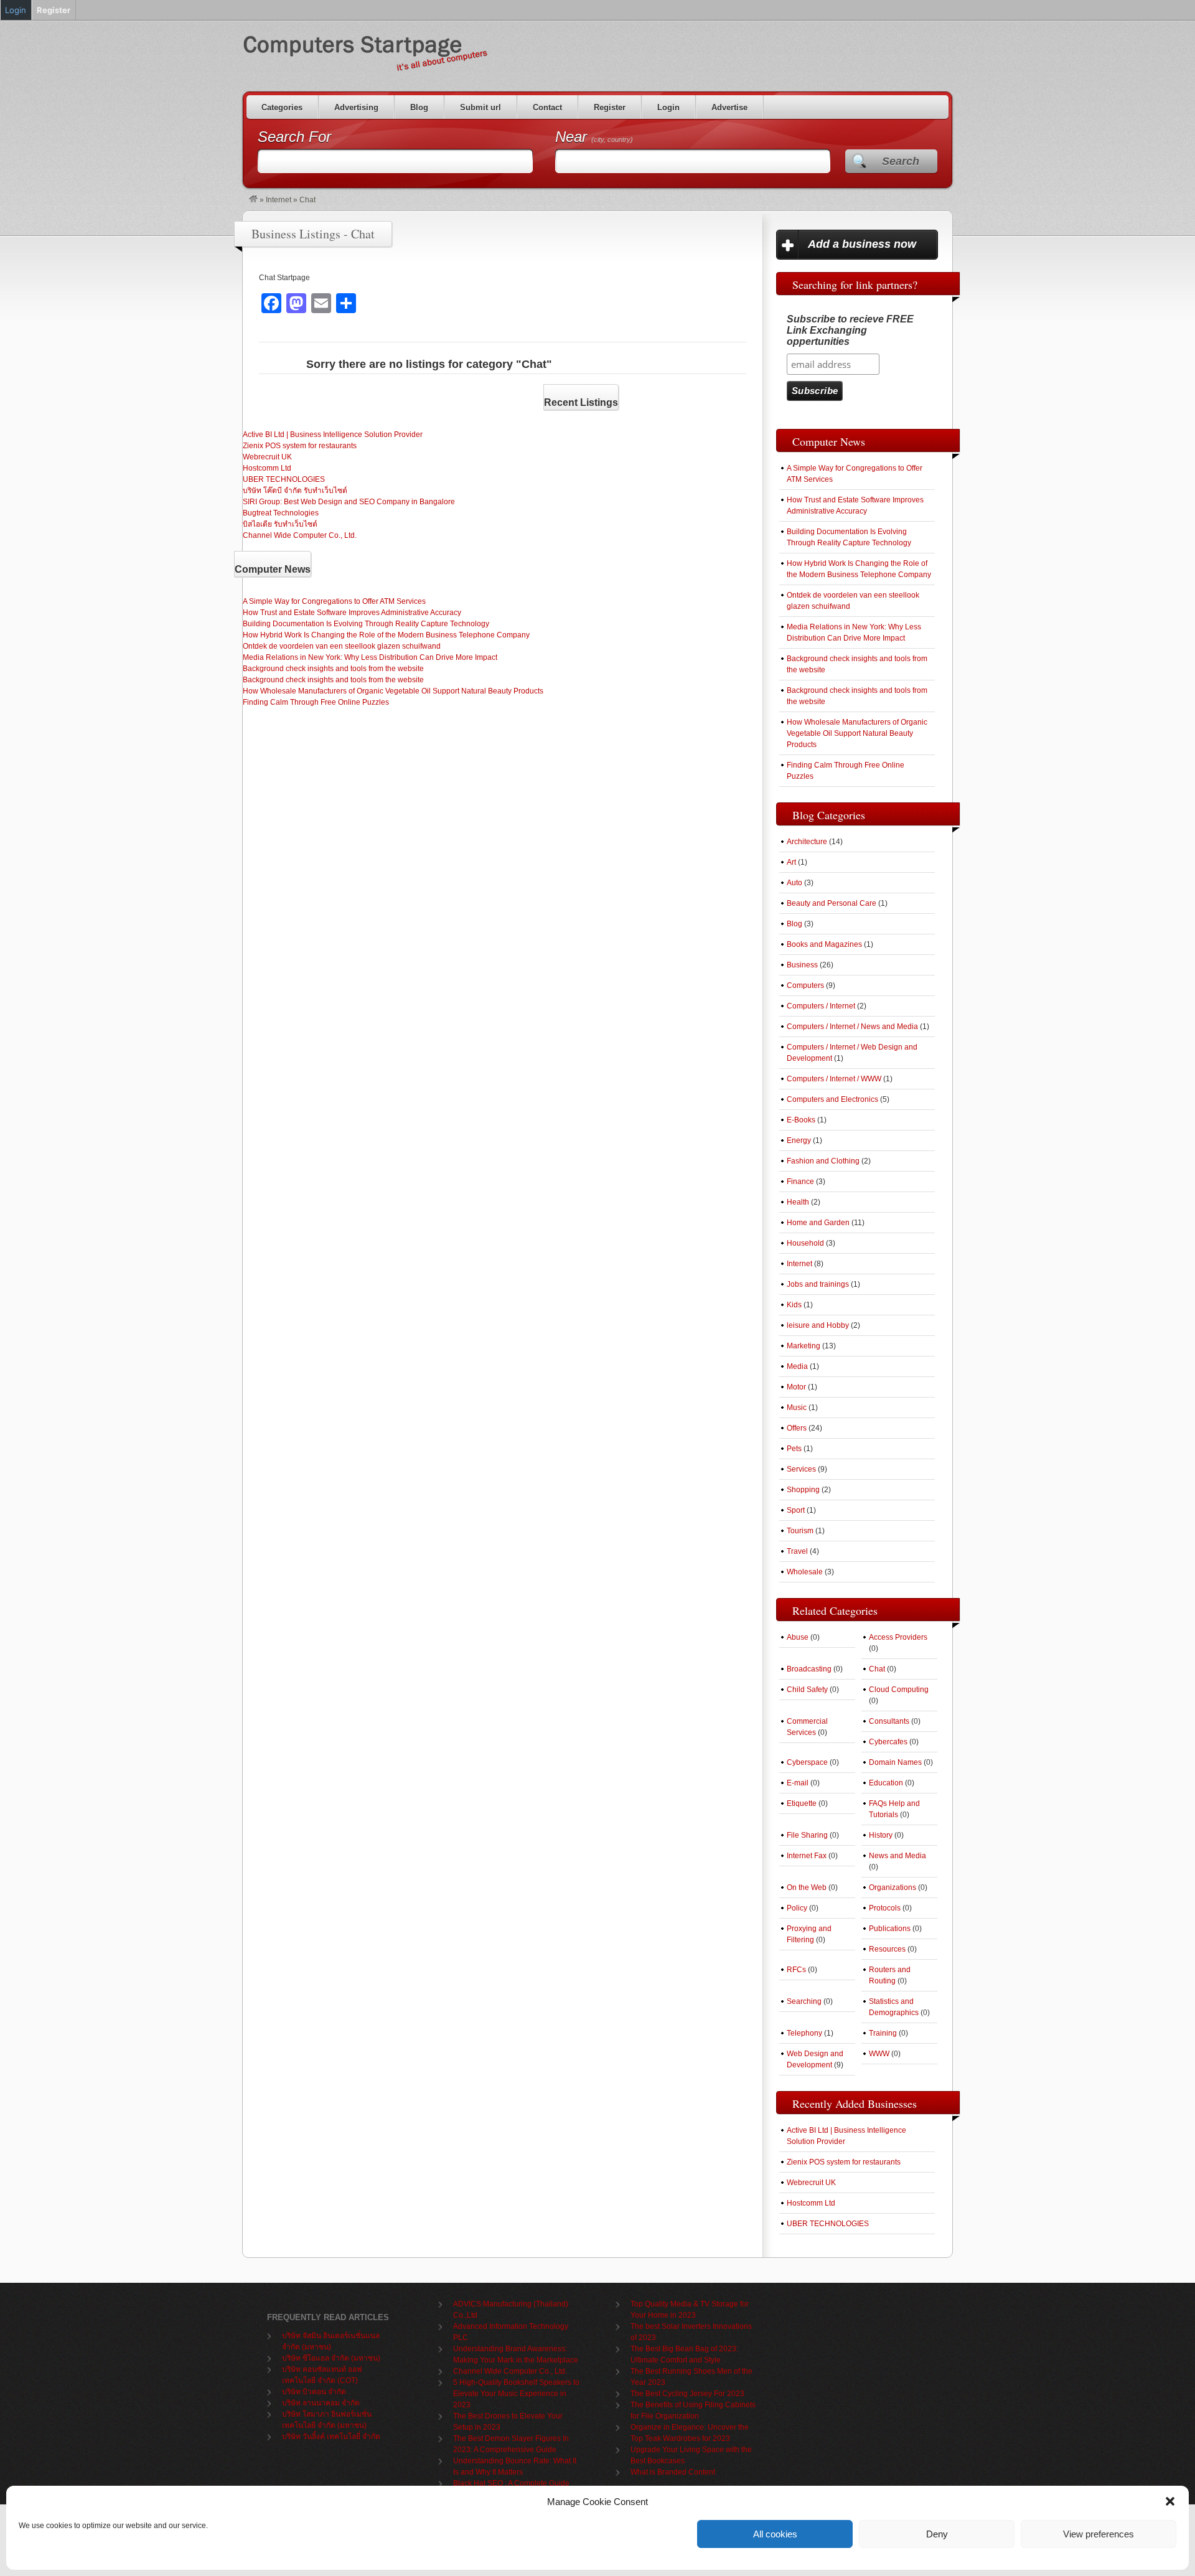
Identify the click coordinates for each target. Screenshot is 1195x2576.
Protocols (885, 1908)
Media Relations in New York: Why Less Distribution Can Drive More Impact (370, 657)
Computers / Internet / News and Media (852, 1027)
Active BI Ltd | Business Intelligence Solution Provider (333, 435)
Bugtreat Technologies (281, 513)
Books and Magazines (824, 944)
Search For (294, 137)
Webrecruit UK (267, 457)
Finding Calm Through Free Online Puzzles (316, 702)
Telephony (804, 2033)
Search (901, 161)
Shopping (803, 1490)
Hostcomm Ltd (267, 468)
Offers (797, 1428)
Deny (937, 2534)
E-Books (801, 1120)
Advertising (356, 107)
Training (883, 2033)
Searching (804, 2001)
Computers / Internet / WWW (834, 1079)
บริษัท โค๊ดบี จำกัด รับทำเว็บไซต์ (295, 491)
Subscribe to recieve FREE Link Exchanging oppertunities (850, 330)
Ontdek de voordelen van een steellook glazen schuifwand (342, 646)
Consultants (889, 1721)
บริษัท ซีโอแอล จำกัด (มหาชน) (331, 2358)
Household (805, 1243)
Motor (796, 1387)
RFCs (796, 1970)
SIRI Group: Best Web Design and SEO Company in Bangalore (349, 502)
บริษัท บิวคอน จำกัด (314, 2392)
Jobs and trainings (818, 1284)
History (881, 1835)
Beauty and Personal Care (832, 903)
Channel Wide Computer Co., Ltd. (300, 535)
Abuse (798, 1637)
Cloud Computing (899, 1690)
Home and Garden (818, 1223)
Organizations (893, 1887)
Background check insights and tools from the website (333, 669)
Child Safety (807, 1690)
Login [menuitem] (16, 10)
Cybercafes (888, 1742)
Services (801, 1469)
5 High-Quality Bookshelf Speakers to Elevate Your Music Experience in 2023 (516, 2394)
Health (798, 1202)
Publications (890, 1929)
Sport (796, 1510)
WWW (879, 2054)
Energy (799, 1140)
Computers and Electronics (832, 1099)
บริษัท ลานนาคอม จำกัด (321, 2403)
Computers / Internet (821, 1006)
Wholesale (805, 1572)
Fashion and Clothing (823, 1161)
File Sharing (807, 1835)
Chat (877, 1669)
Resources (887, 1949)
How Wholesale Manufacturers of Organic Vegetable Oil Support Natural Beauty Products (393, 691)
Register (610, 107)
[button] (1170, 2501)
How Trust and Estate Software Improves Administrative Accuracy (352, 613)
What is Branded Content (673, 2472)
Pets (794, 1449)
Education (886, 1783)
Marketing (804, 1346)
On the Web (807, 1887)
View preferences (1099, 2534)
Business (802, 965)
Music (797, 1408)
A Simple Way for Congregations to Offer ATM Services (334, 601)
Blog (419, 107)
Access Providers (898, 1637)
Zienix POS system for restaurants (300, 446)
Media (797, 1366)
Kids (794, 1305)
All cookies (775, 2534)
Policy (797, 1908)
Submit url (480, 107)
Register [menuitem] (54, 10)
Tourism (800, 1531)
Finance (800, 1182)
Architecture (807, 842)
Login (668, 107)
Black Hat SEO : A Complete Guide (511, 2483)
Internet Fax (807, 1856)
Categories (282, 107)
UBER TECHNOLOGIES (284, 479)
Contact (547, 107)
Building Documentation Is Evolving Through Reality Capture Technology (366, 624)
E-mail (798, 1783)
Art (791, 862)
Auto (794, 883)
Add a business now (862, 244)
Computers (805, 985)
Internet (279, 200)
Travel (797, 1551)
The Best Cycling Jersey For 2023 (687, 2394)
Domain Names (895, 1762)
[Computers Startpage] (253, 200)
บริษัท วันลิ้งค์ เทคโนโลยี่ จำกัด (331, 2437)
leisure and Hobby (818, 1325)
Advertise (729, 107)
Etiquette (802, 1803)
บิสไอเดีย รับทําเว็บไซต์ (280, 524)
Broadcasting (809, 1669)
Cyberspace (807, 1762)
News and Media (897, 1856)
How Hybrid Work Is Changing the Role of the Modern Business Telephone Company (386, 635)
